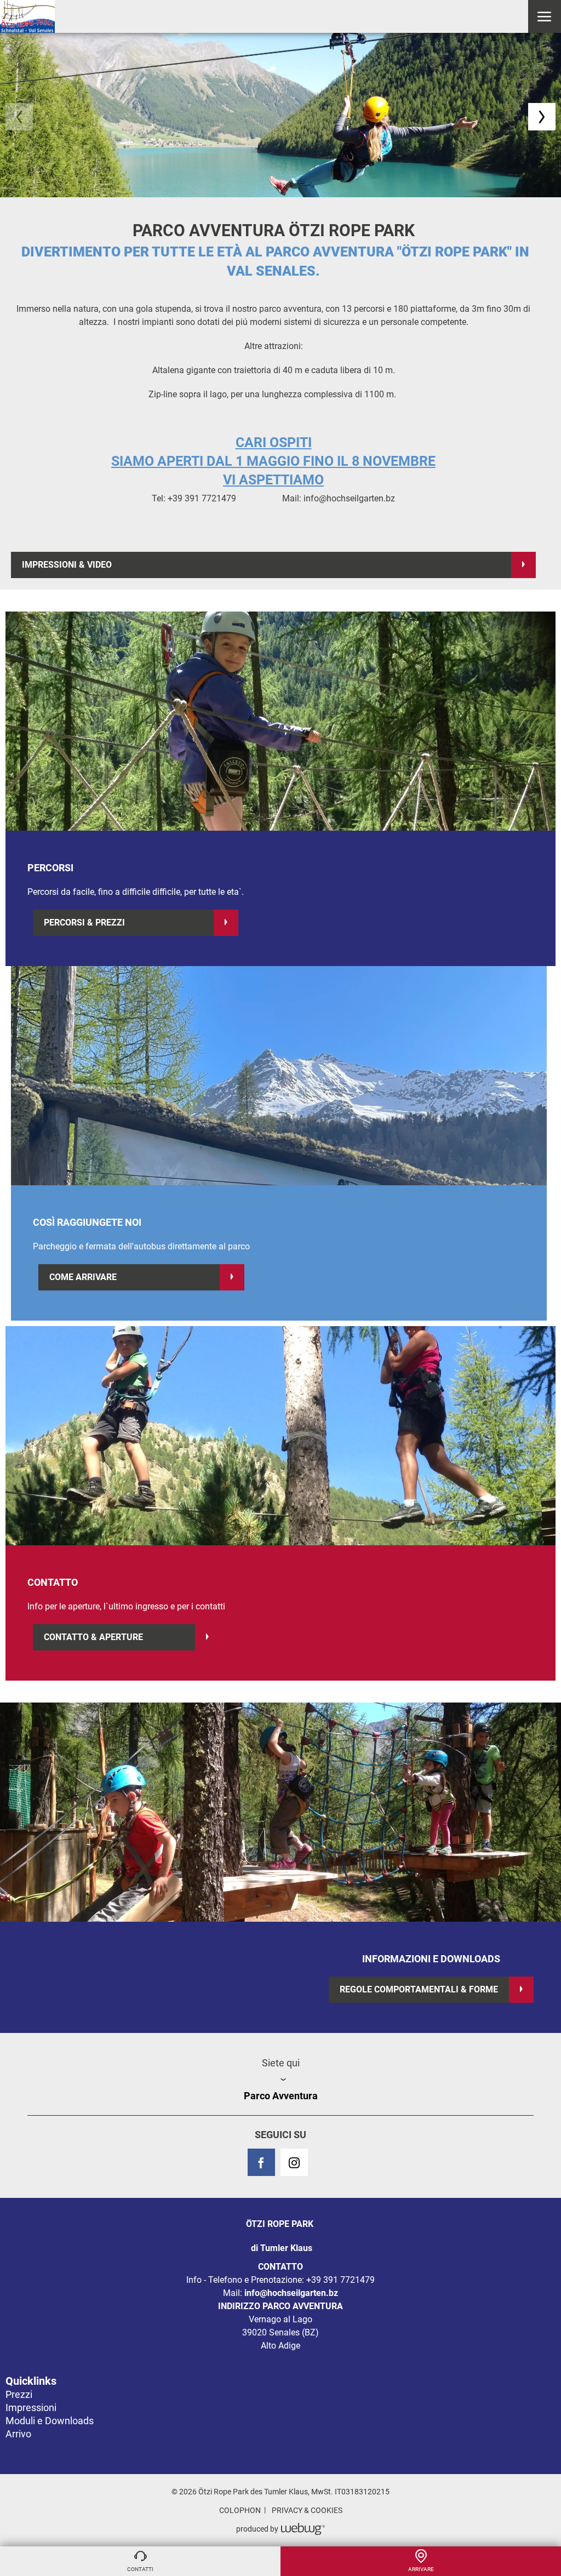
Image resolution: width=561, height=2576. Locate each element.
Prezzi (19, 2394)
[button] (544, 16)
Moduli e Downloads (50, 2421)
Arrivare (421, 2569)
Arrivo (18, 2434)
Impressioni (31, 2407)
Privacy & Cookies (307, 2510)
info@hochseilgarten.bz (291, 2293)
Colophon (240, 2510)
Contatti (140, 2569)
